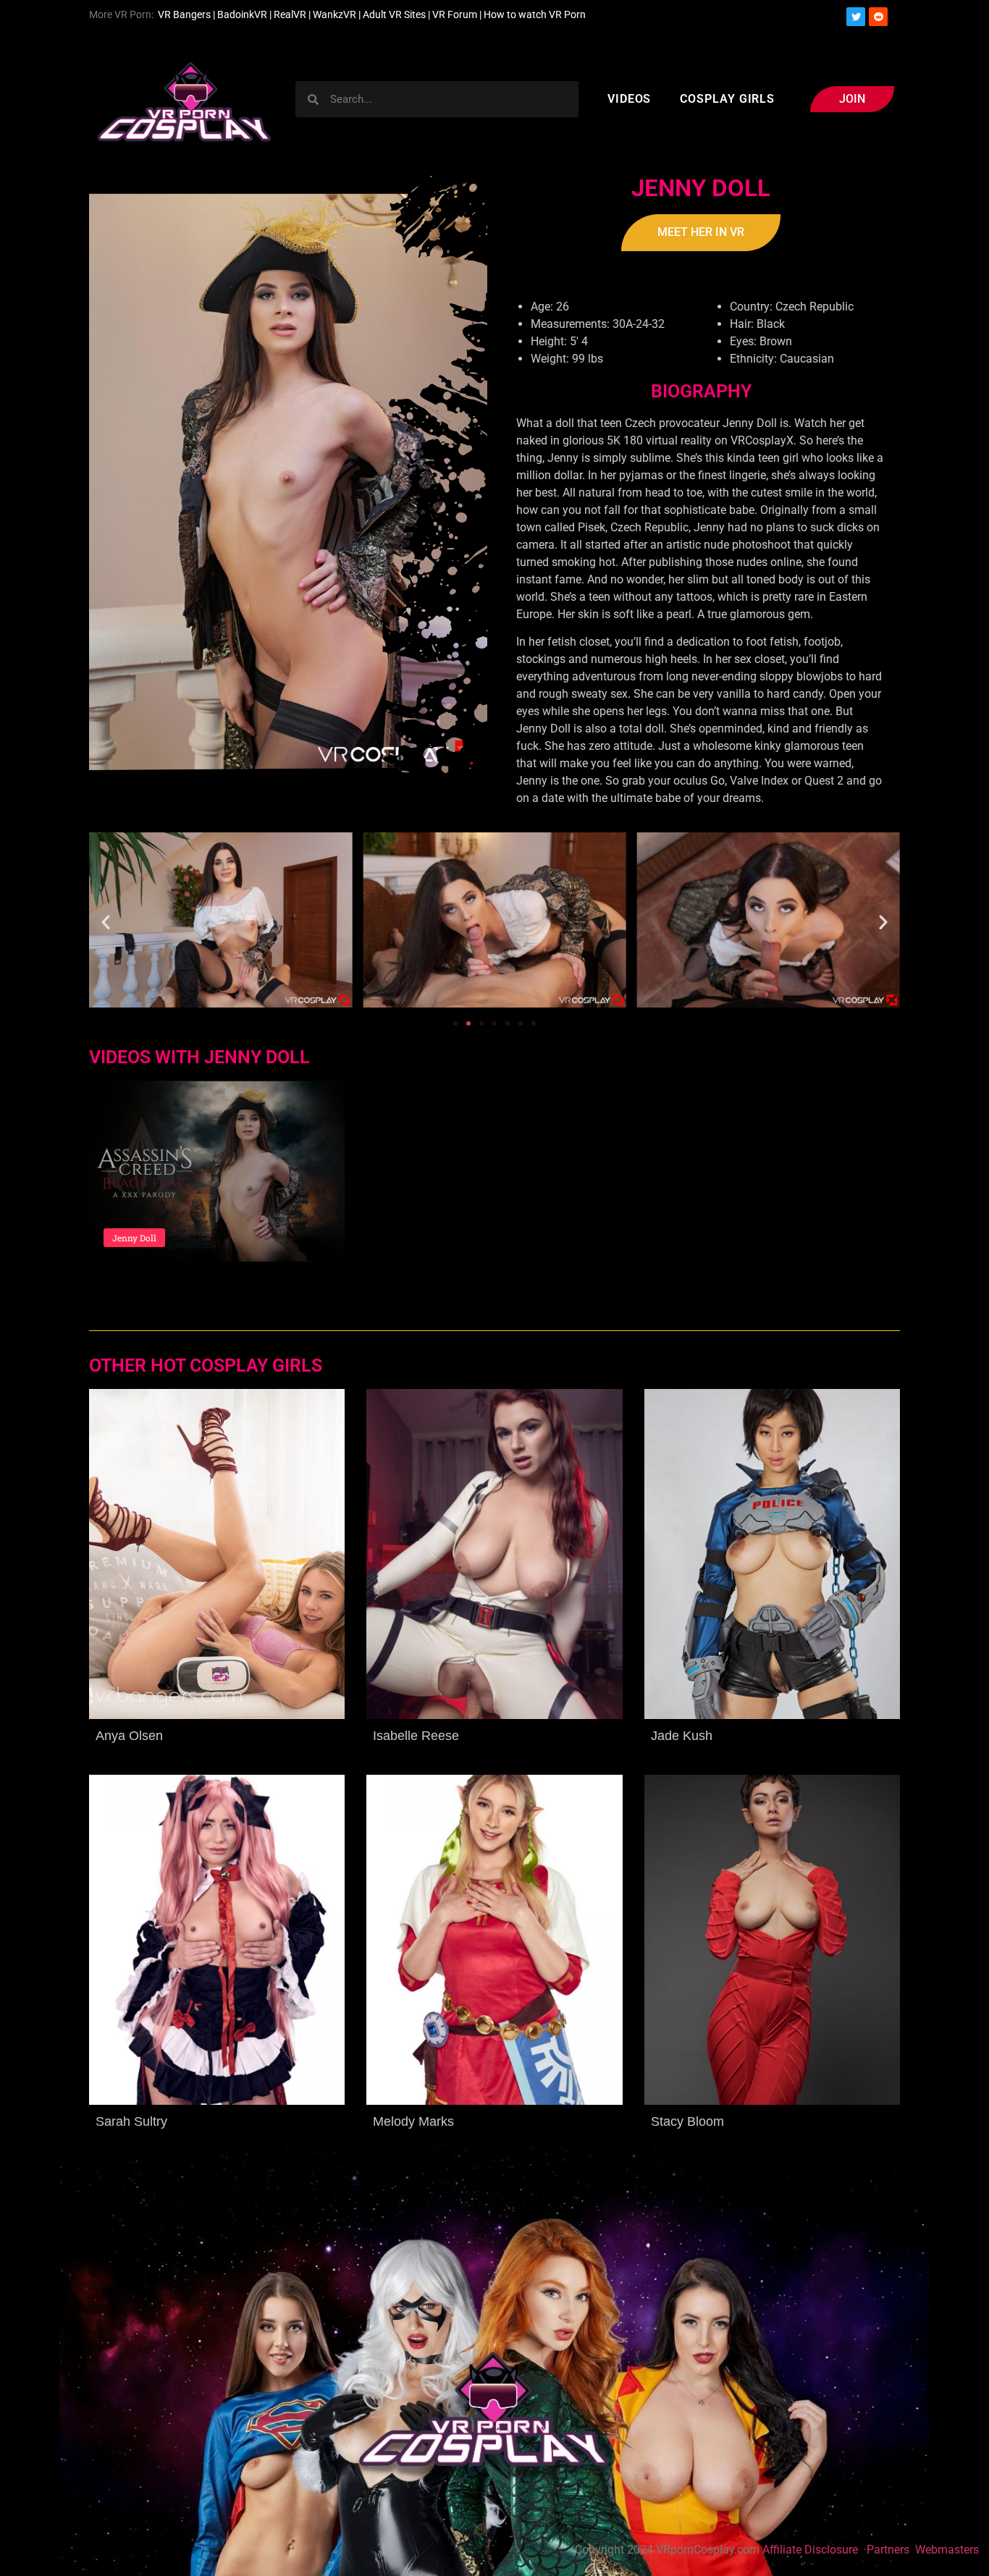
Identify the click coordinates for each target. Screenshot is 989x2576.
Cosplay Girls (727, 99)
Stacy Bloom (687, 2121)
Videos (629, 99)
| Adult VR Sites (393, 14)
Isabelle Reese (416, 1736)
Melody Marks (413, 2121)
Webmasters (948, 2550)
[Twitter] (856, 17)
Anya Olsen (129, 1736)
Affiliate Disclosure (810, 2550)
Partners (889, 2550)
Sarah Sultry (131, 2121)
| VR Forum (453, 14)
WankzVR (334, 14)
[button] (106, 922)
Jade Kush (682, 1736)
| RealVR (287, 14)
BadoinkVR (242, 14)
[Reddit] (878, 17)
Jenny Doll (134, 1238)
